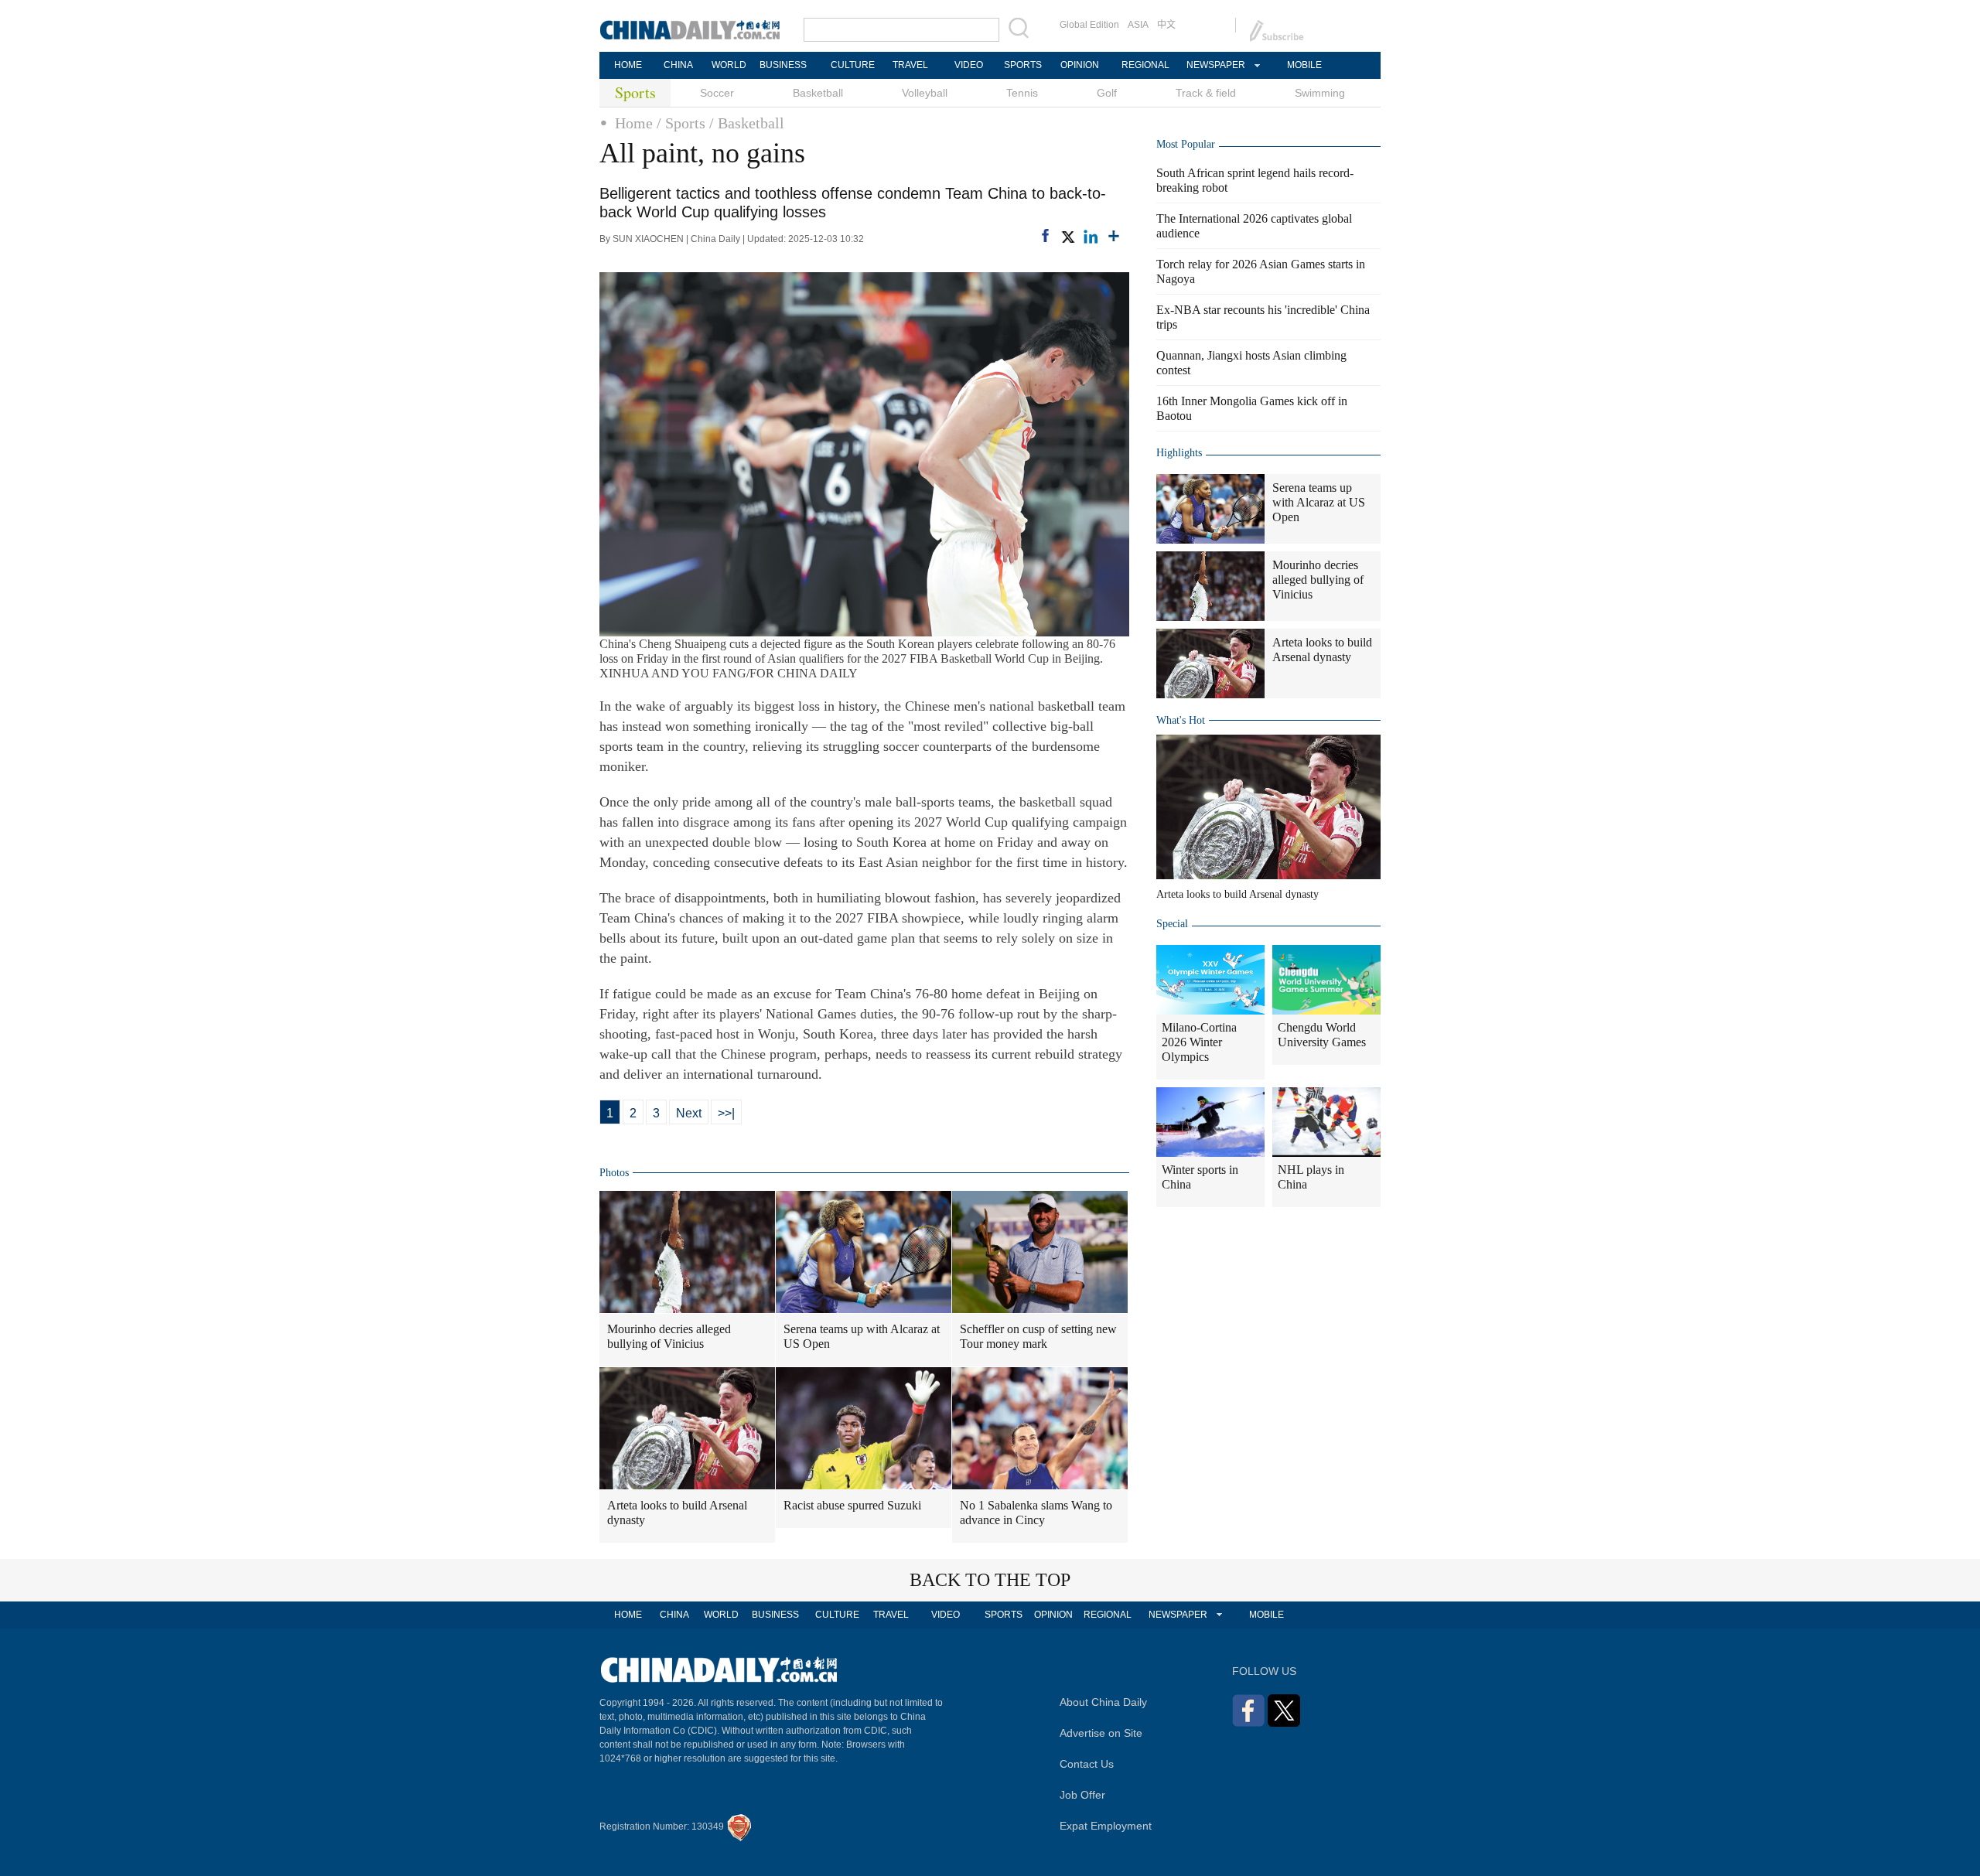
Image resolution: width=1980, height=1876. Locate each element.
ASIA (1138, 25)
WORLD (729, 65)
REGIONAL (1145, 65)
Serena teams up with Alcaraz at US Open (862, 1336)
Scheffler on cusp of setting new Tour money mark (1038, 1336)
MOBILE (1304, 65)
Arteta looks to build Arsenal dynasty (677, 1513)
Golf (1107, 93)
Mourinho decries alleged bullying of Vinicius (669, 1336)
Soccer (717, 93)
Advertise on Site (1101, 1733)
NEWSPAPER (1215, 65)
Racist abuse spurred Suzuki (852, 1505)
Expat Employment (1106, 1826)
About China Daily (1103, 1702)
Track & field (1206, 93)
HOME (628, 65)
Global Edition (1089, 25)
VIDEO (969, 65)
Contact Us (1087, 1764)
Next (689, 1113)
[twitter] (1067, 237)
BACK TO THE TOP (990, 1580)
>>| (726, 1113)
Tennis (1022, 93)
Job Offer (1082, 1795)
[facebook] (1045, 235)
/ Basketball (747, 123)
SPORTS (1023, 65)
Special (1172, 924)
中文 (1166, 25)
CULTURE (853, 65)
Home (634, 123)
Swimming (1320, 93)
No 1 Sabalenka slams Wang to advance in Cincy (1036, 1513)
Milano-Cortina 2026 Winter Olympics (1199, 1042)
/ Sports (681, 123)
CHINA (678, 65)
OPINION (1080, 65)
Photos (614, 1173)
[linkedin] (1091, 237)
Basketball (818, 93)
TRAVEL (910, 65)
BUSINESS (783, 65)
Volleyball (925, 93)
